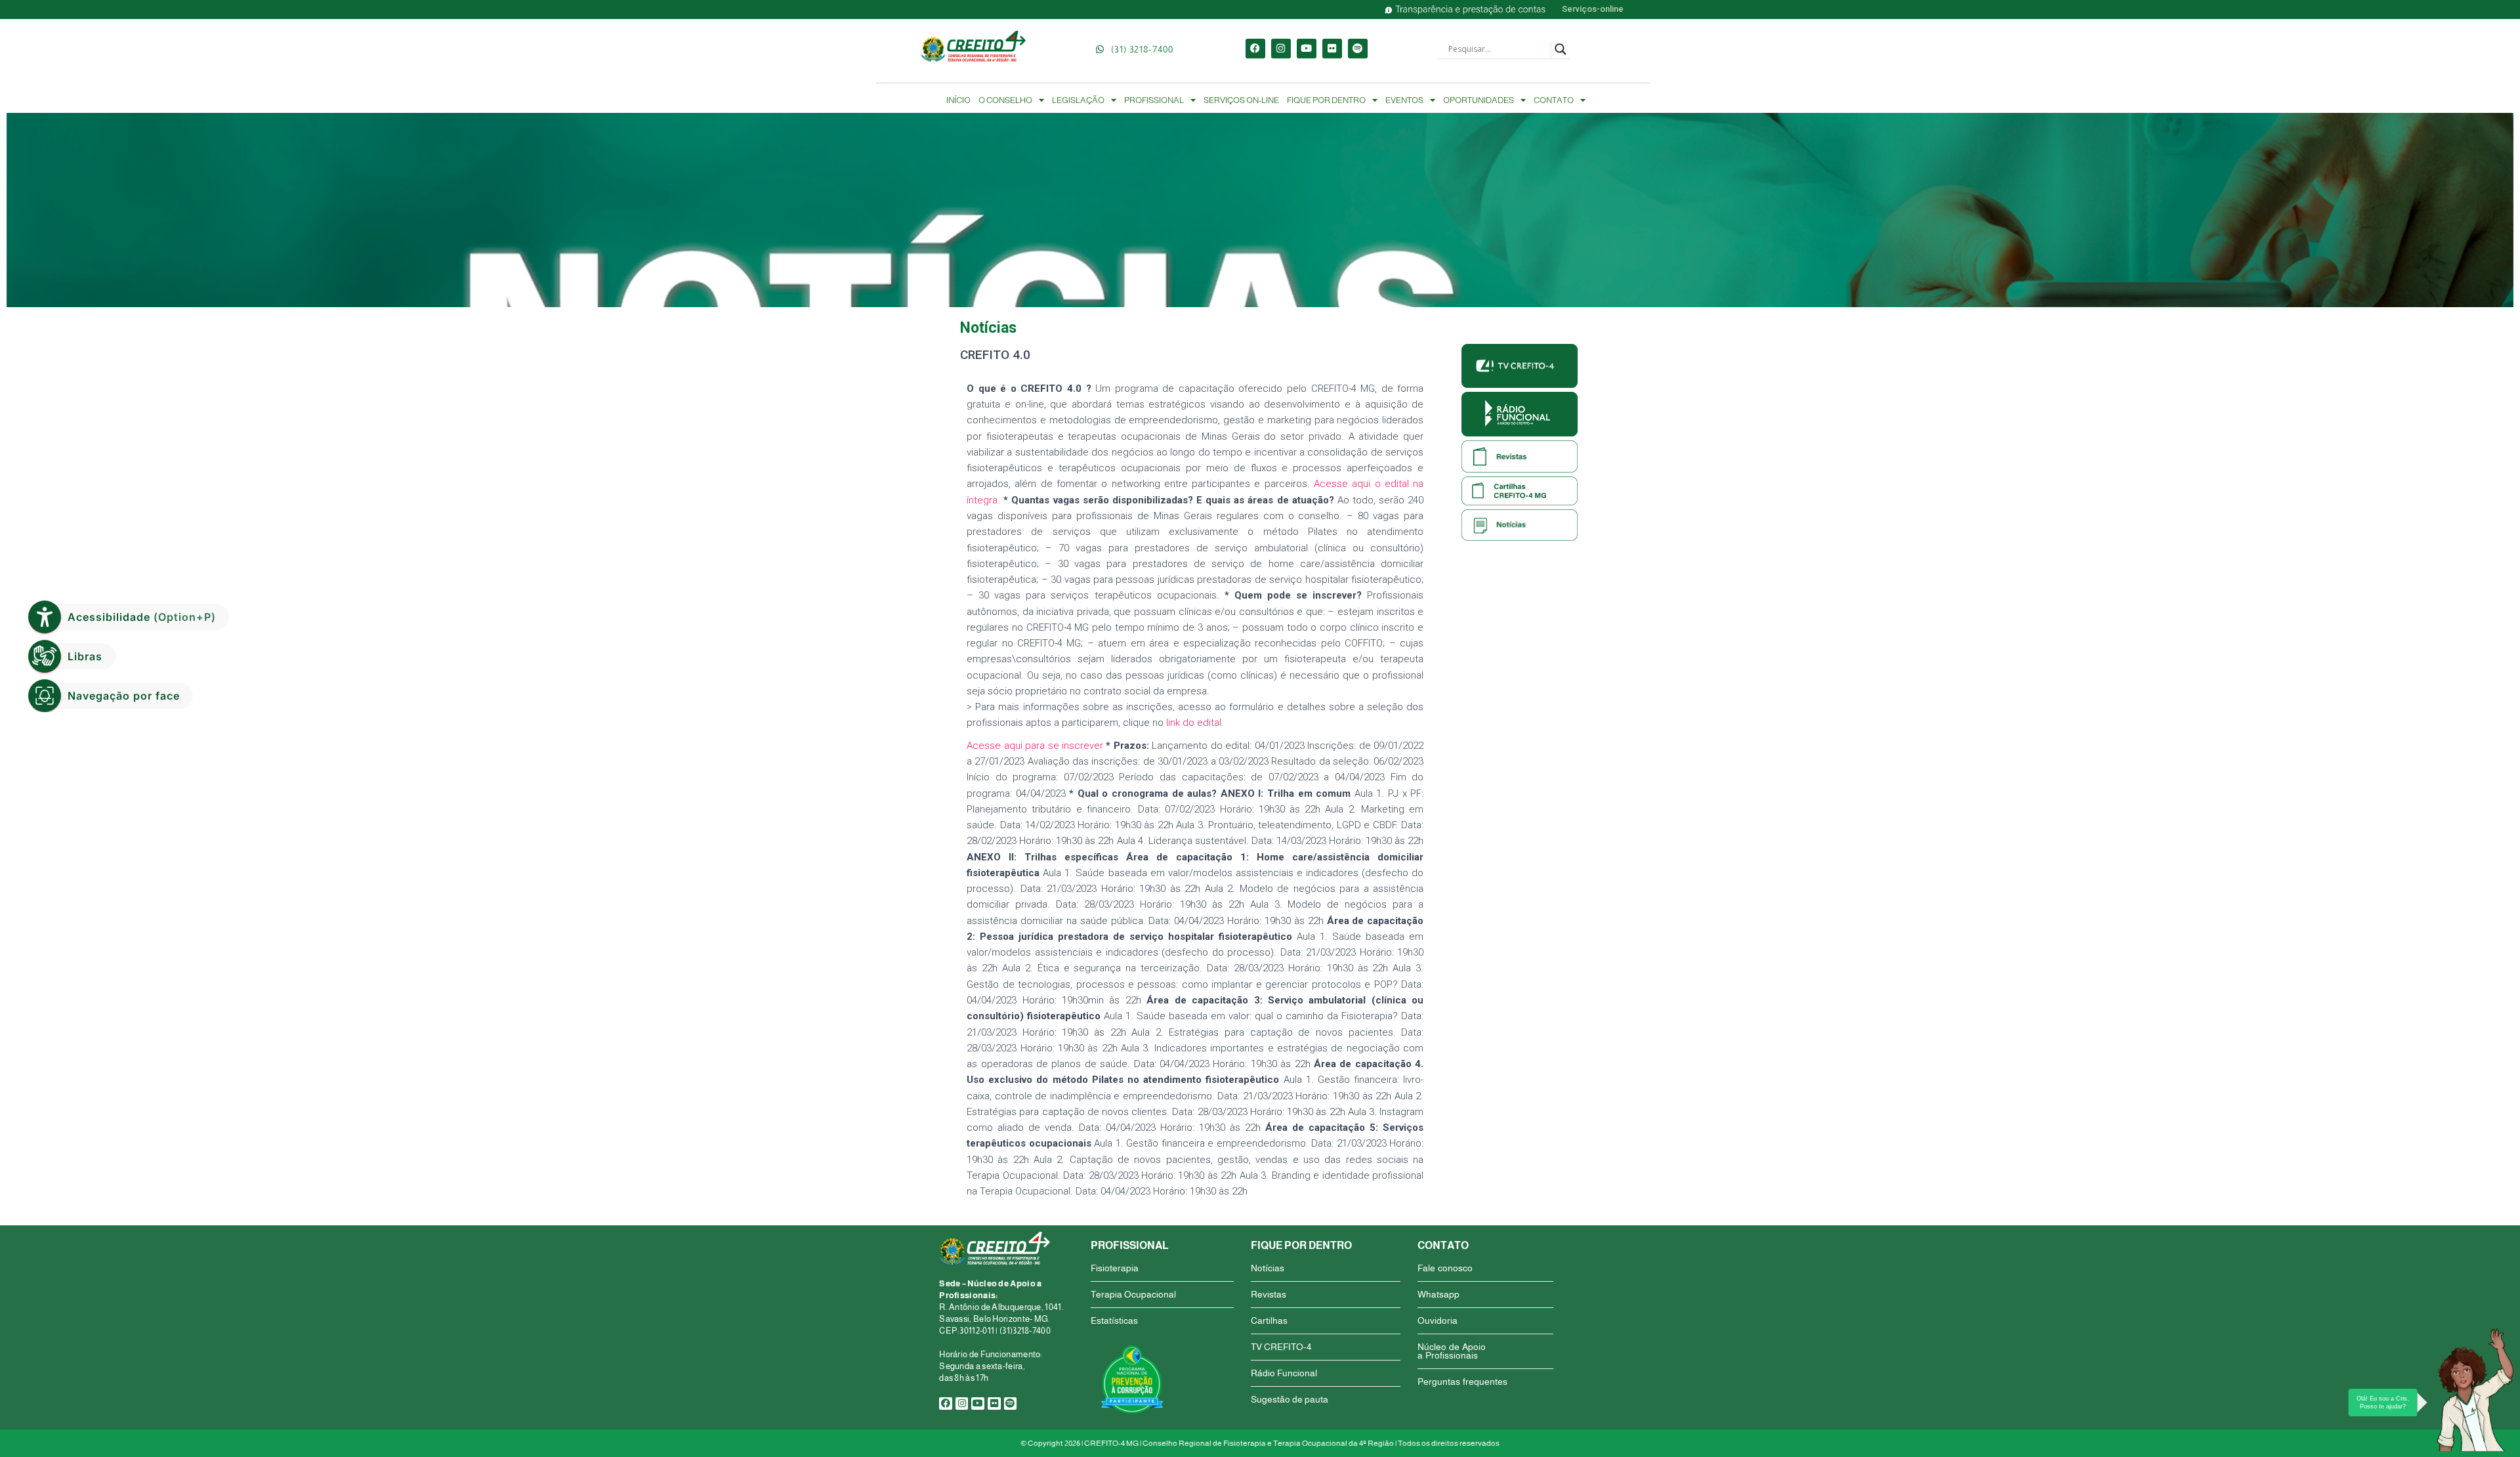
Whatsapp (1438, 1294)
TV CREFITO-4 (1281, 1347)
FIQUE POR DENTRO (1326, 100)
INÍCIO (958, 100)
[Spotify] (1358, 49)
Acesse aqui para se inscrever (1035, 746)
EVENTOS (1404, 100)
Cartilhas (1269, 1320)
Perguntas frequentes (1462, 1382)
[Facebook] (1255, 49)
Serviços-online (1593, 9)
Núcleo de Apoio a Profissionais (1452, 1351)
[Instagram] (1281, 49)
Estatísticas (1114, 1320)
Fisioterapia (1115, 1268)
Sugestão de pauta (1290, 1399)
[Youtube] (1307, 49)
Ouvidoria (1438, 1320)
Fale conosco (1445, 1268)
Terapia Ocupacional (1133, 1294)
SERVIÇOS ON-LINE (1241, 100)
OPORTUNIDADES (1479, 100)
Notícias (1268, 1268)
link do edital (1194, 723)
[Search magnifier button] (1561, 49)
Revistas (1269, 1294)
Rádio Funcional (1284, 1373)
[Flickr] (1332, 49)
